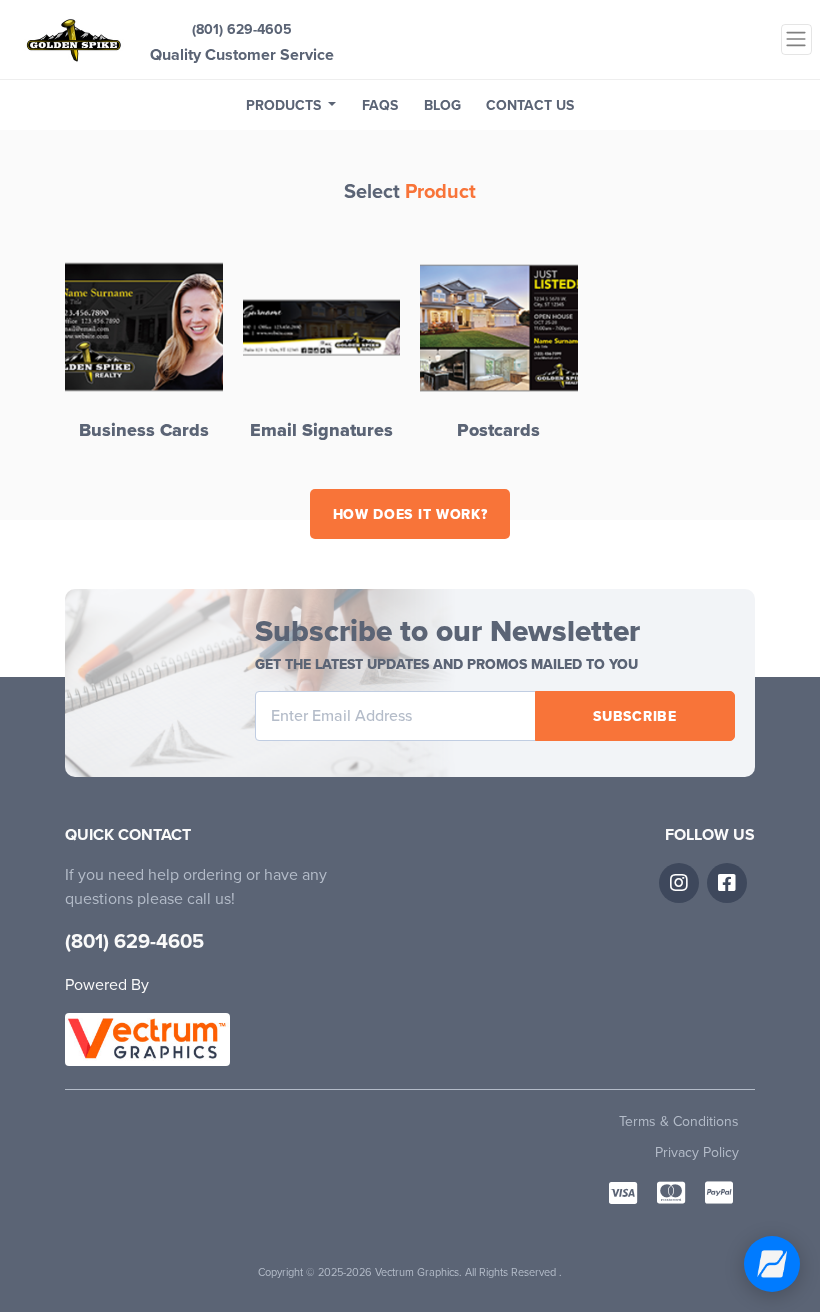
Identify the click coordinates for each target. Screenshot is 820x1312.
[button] (291, 105)
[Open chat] (772, 1264)
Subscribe (634, 716)
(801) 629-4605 (242, 29)
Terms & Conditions (679, 1121)
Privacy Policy (697, 1152)
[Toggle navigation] (796, 39)
